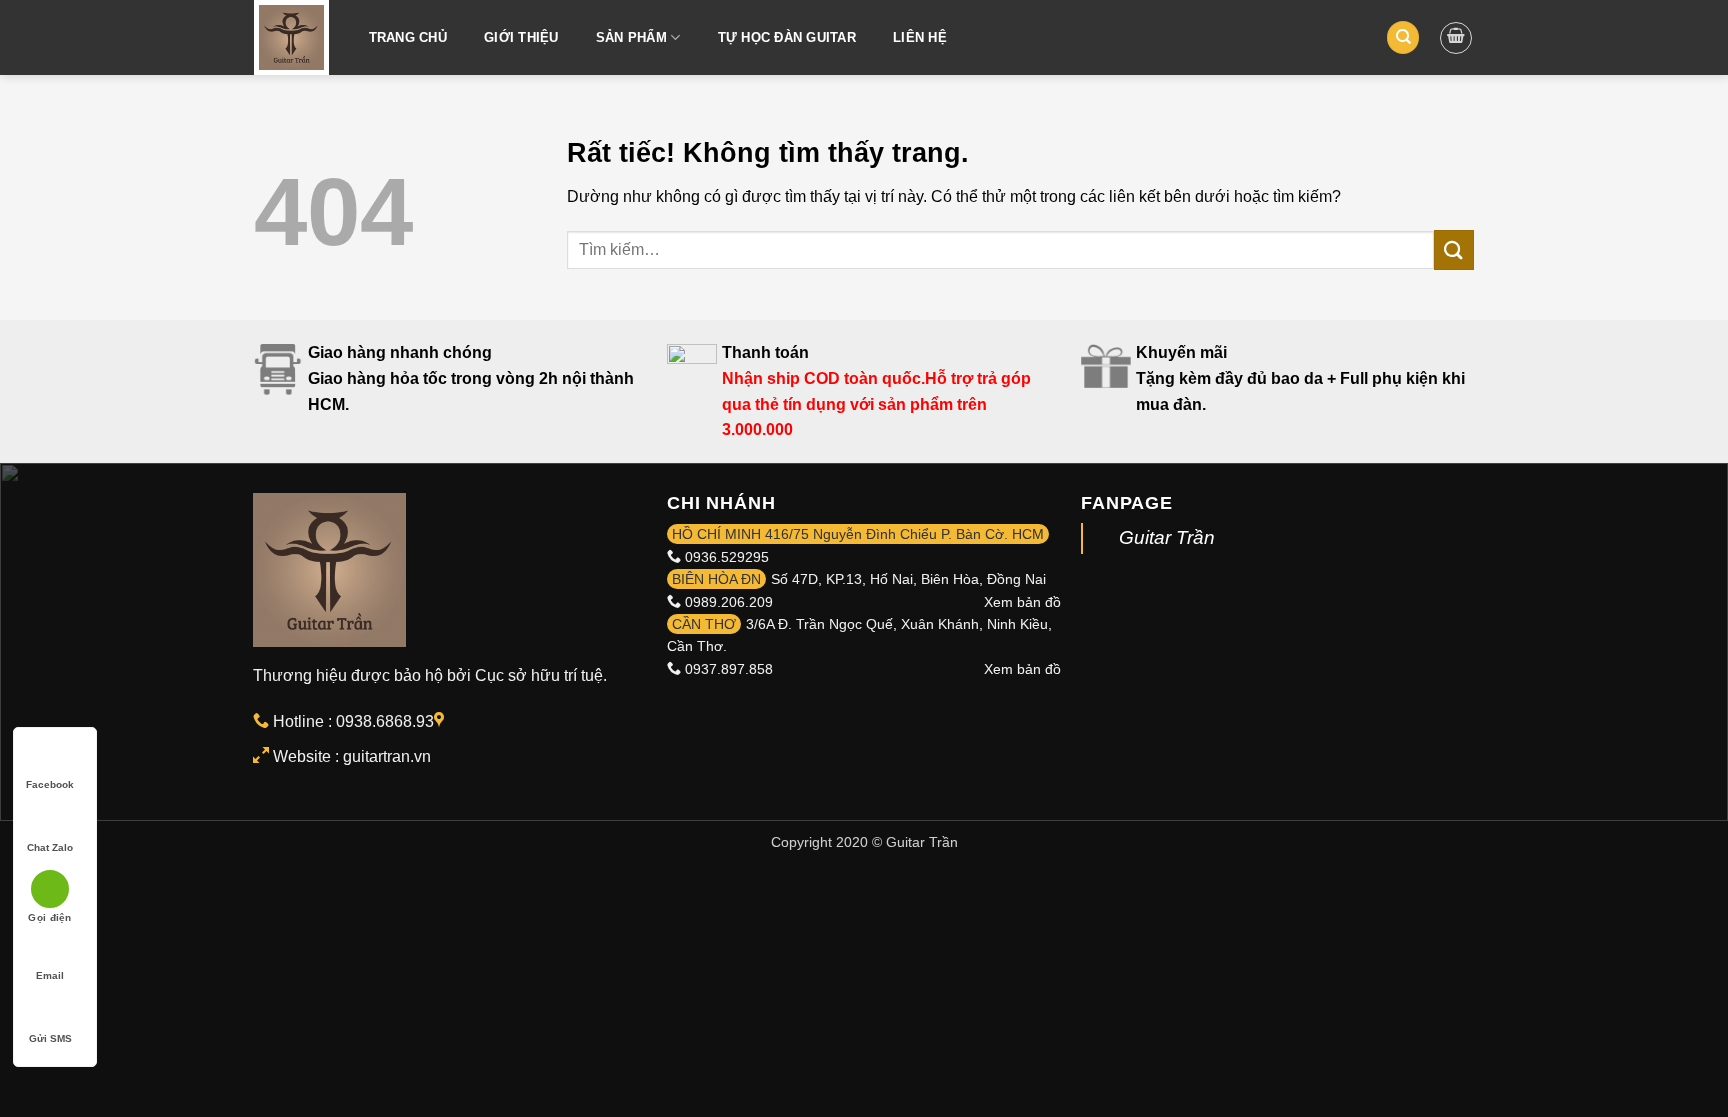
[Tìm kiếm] (1403, 37)
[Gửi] (1454, 249)
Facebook (50, 784)
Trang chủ (408, 37)
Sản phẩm (631, 37)
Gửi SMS (50, 1038)
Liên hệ (920, 37)
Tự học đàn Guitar (787, 37)
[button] (1456, 38)
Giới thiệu (521, 37)
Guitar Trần (1167, 537)
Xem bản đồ (1022, 602)
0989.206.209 (729, 602)
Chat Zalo (50, 847)
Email (50, 975)
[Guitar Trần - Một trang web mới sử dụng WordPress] (291, 37)
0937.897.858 (729, 669)
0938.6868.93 (385, 721)
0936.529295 (727, 557)
